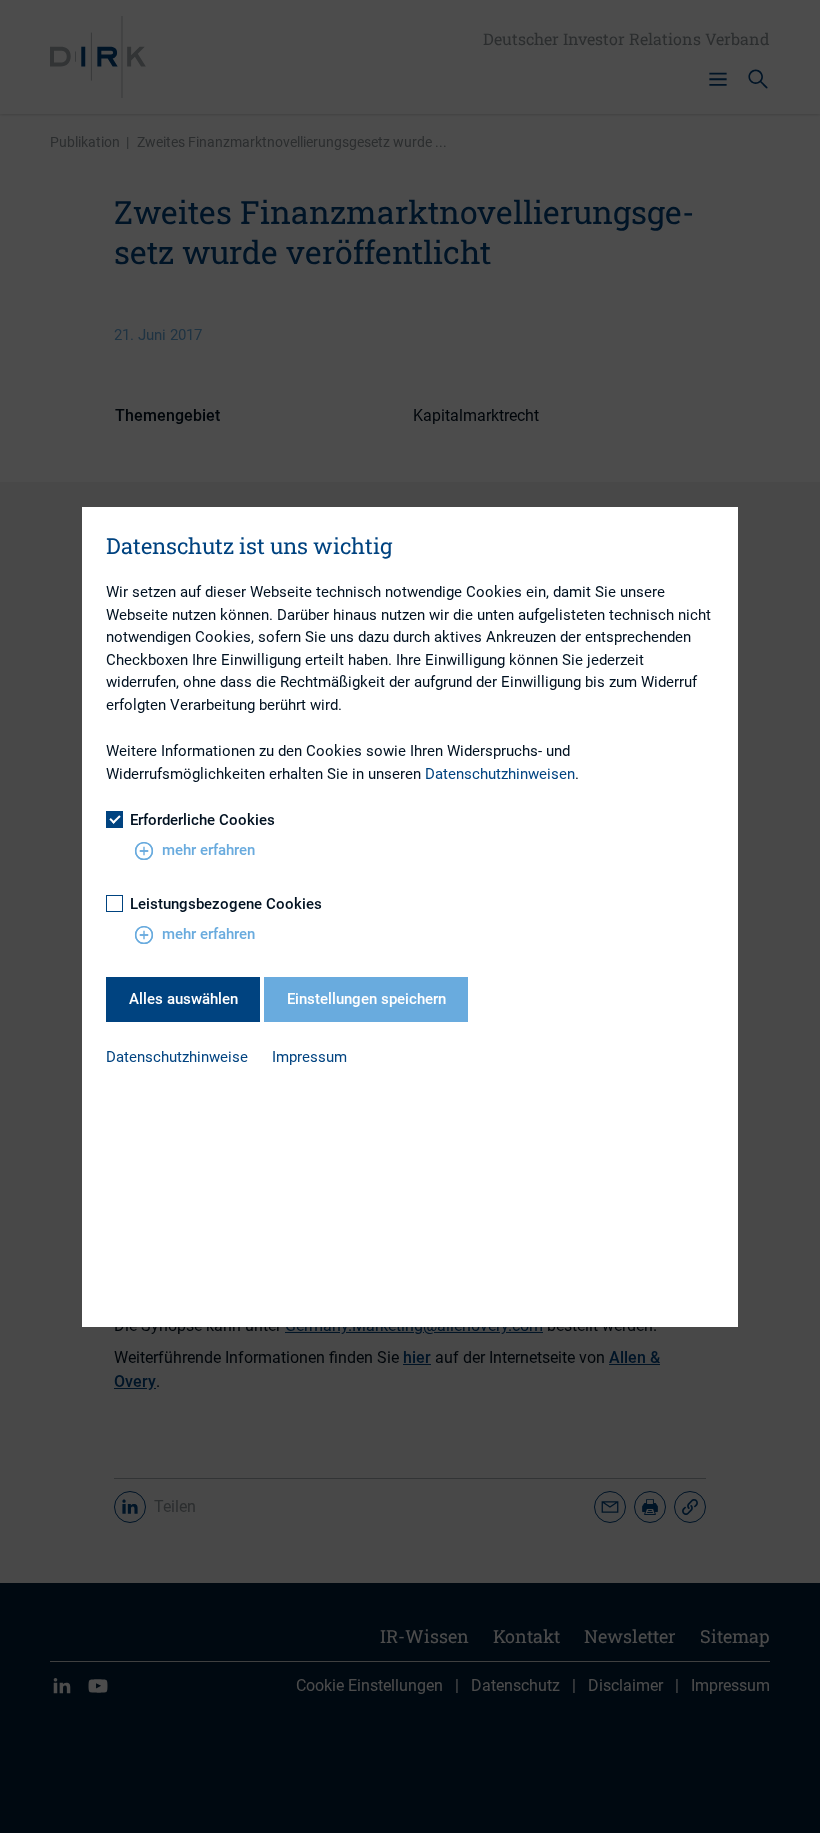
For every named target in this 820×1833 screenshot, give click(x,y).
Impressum (309, 1057)
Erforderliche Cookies (202, 820)
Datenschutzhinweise (177, 1057)
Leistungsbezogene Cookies (226, 904)
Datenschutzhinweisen (500, 774)
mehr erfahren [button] (208, 850)
